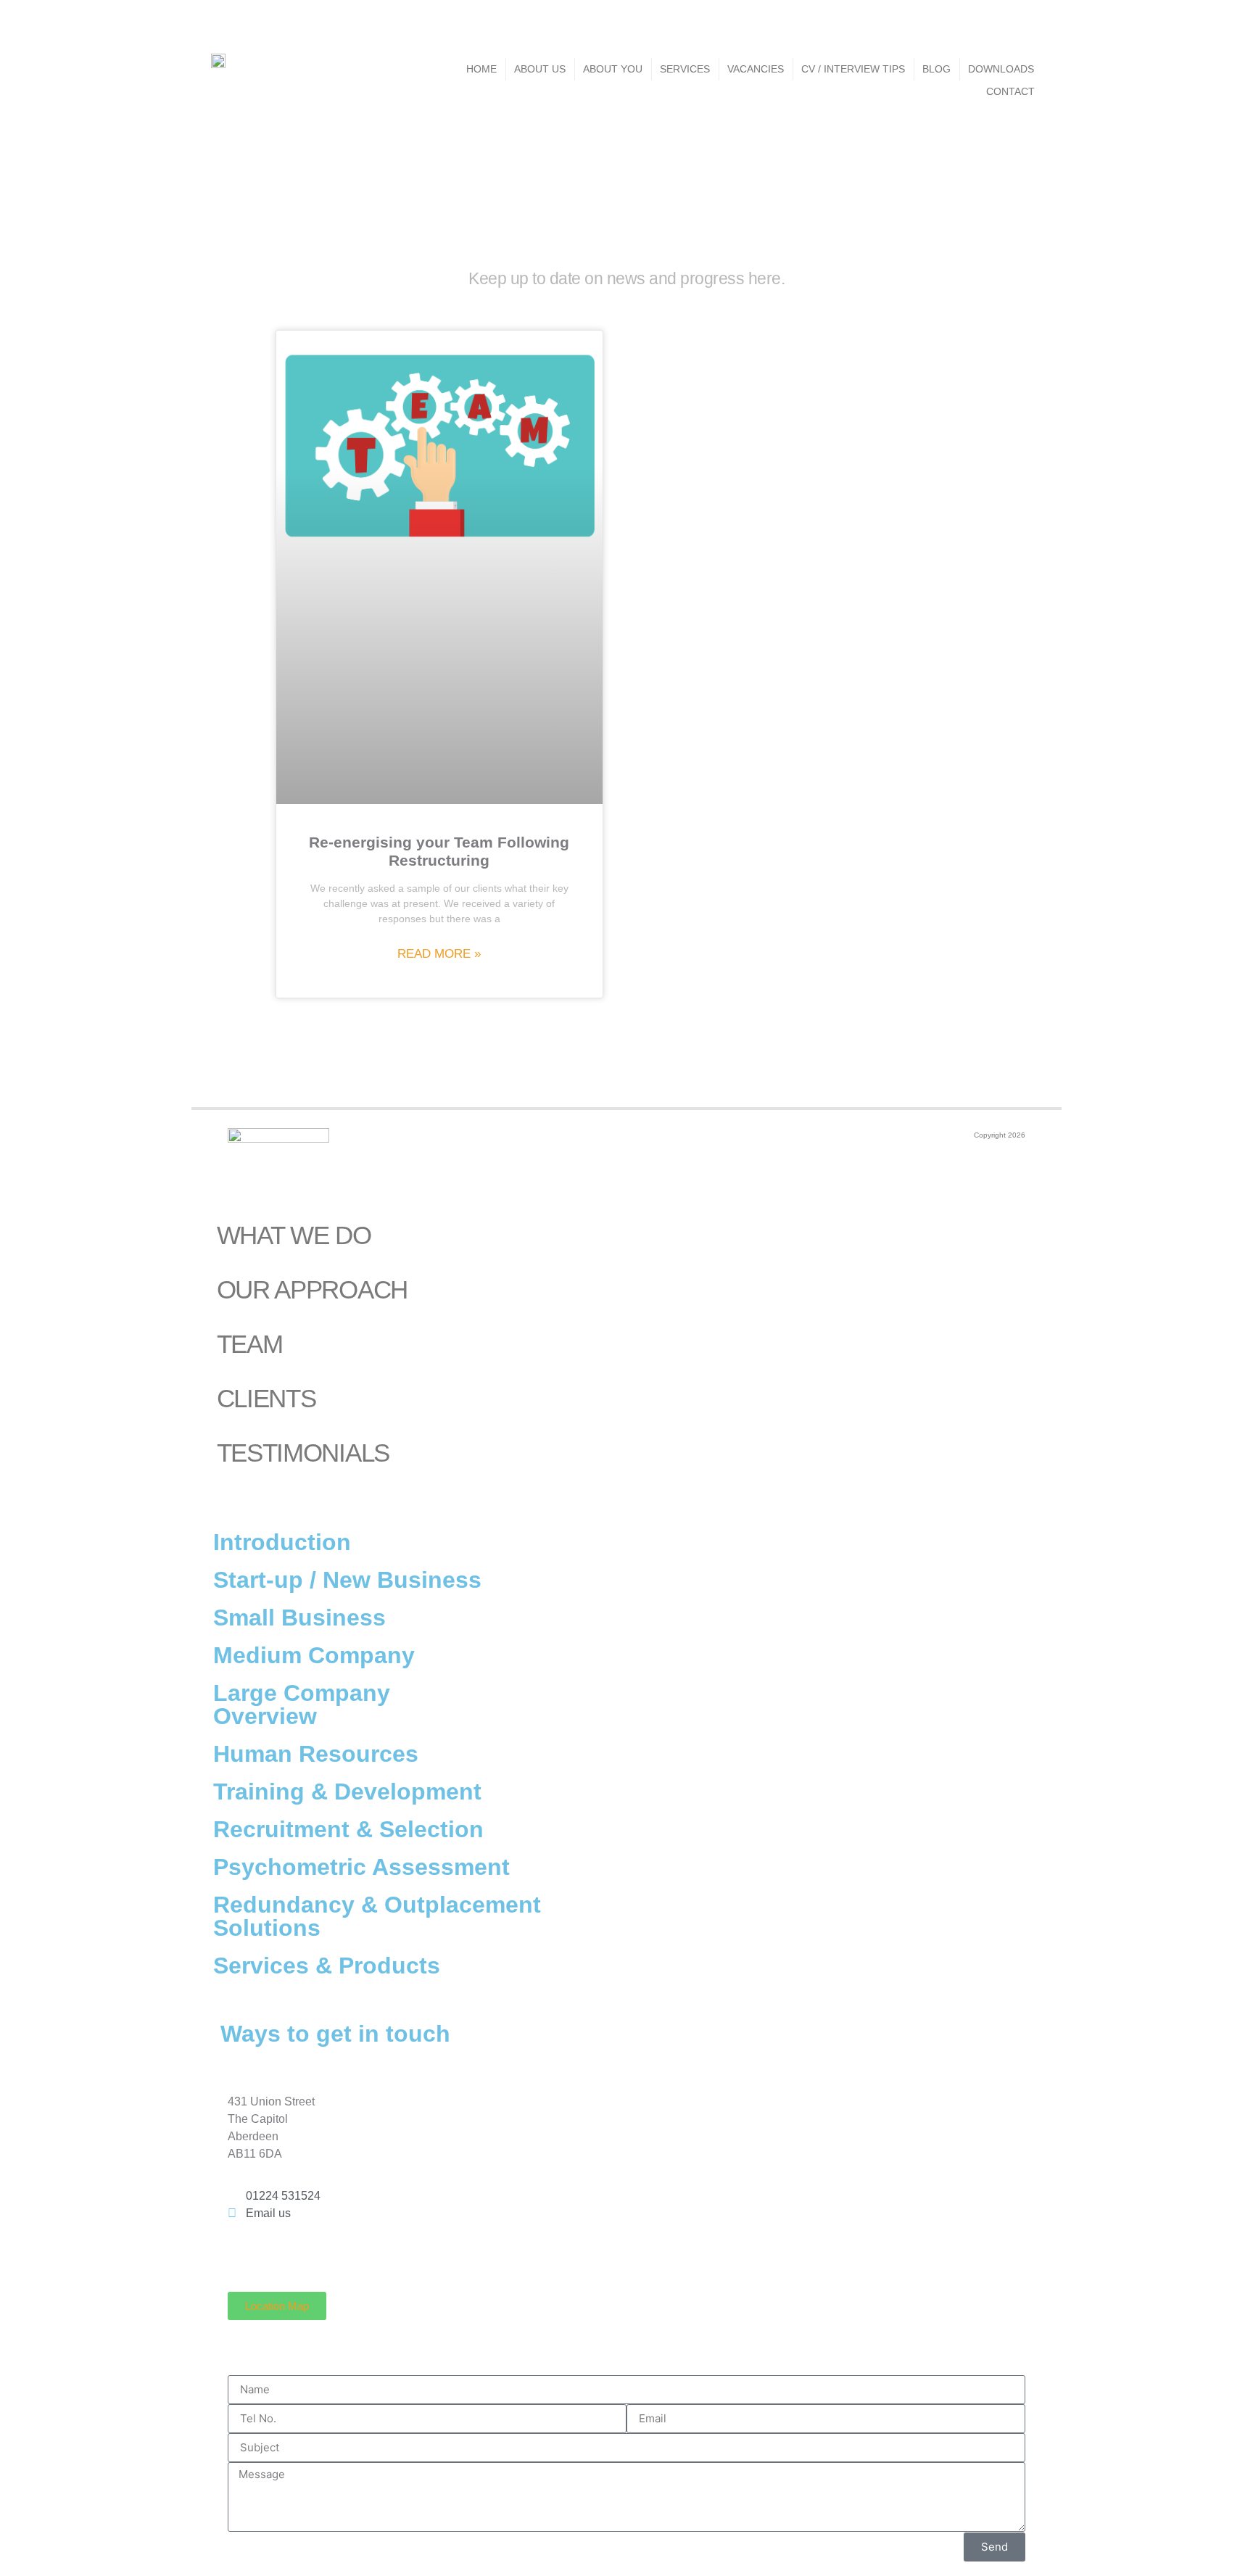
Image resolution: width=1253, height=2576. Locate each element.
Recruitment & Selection (348, 1829)
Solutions (267, 1928)
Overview (265, 1716)
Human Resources (316, 1754)
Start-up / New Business (347, 1580)
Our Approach (312, 1289)
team (250, 1344)
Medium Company (314, 1655)
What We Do (294, 1235)
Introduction (282, 1542)
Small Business (299, 1618)
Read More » (439, 954)
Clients (266, 1398)
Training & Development (347, 1792)
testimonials (303, 1453)
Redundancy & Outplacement (377, 1905)
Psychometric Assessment (361, 1867)
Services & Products (327, 1966)
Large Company (302, 1693)
